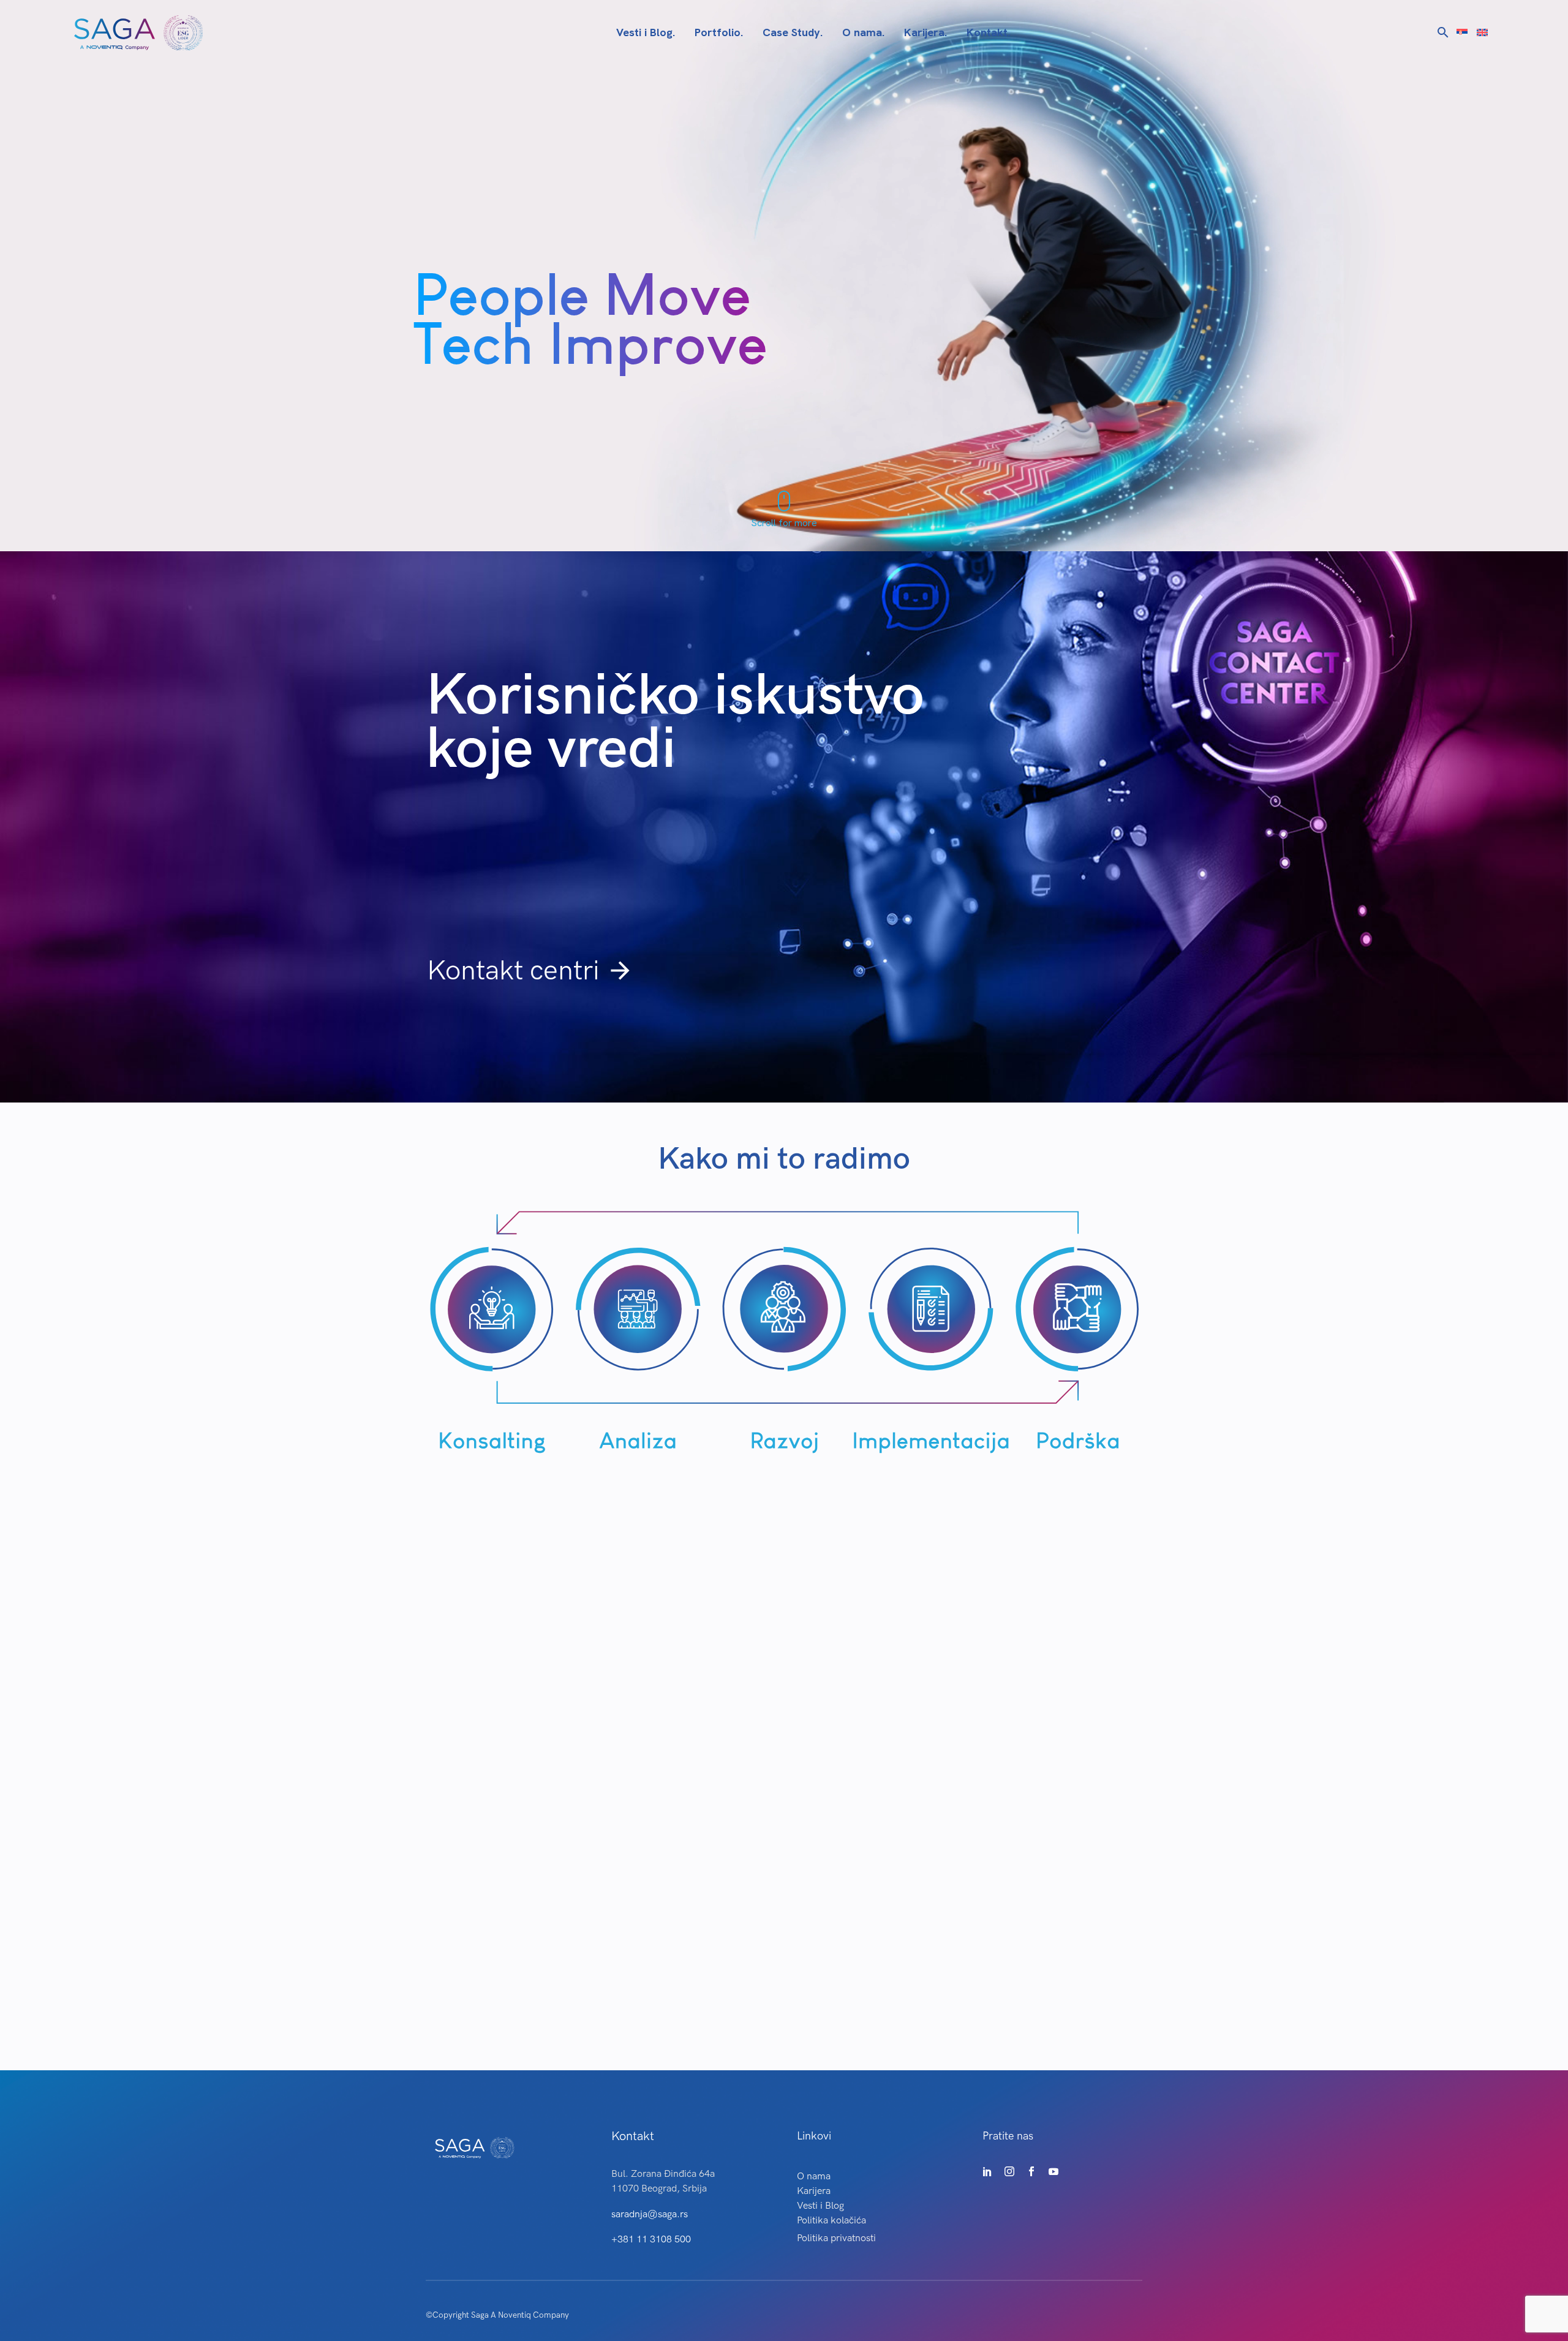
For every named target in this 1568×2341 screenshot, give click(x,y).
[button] (1443, 32)
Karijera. (925, 32)
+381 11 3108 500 (651, 2240)
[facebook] (1031, 2171)
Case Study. (793, 32)
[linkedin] (987, 2171)
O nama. (863, 32)
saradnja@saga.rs (650, 2215)
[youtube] (1053, 2171)
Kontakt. (988, 32)
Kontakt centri (530, 971)
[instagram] (1009, 2171)
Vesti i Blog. (646, 32)
